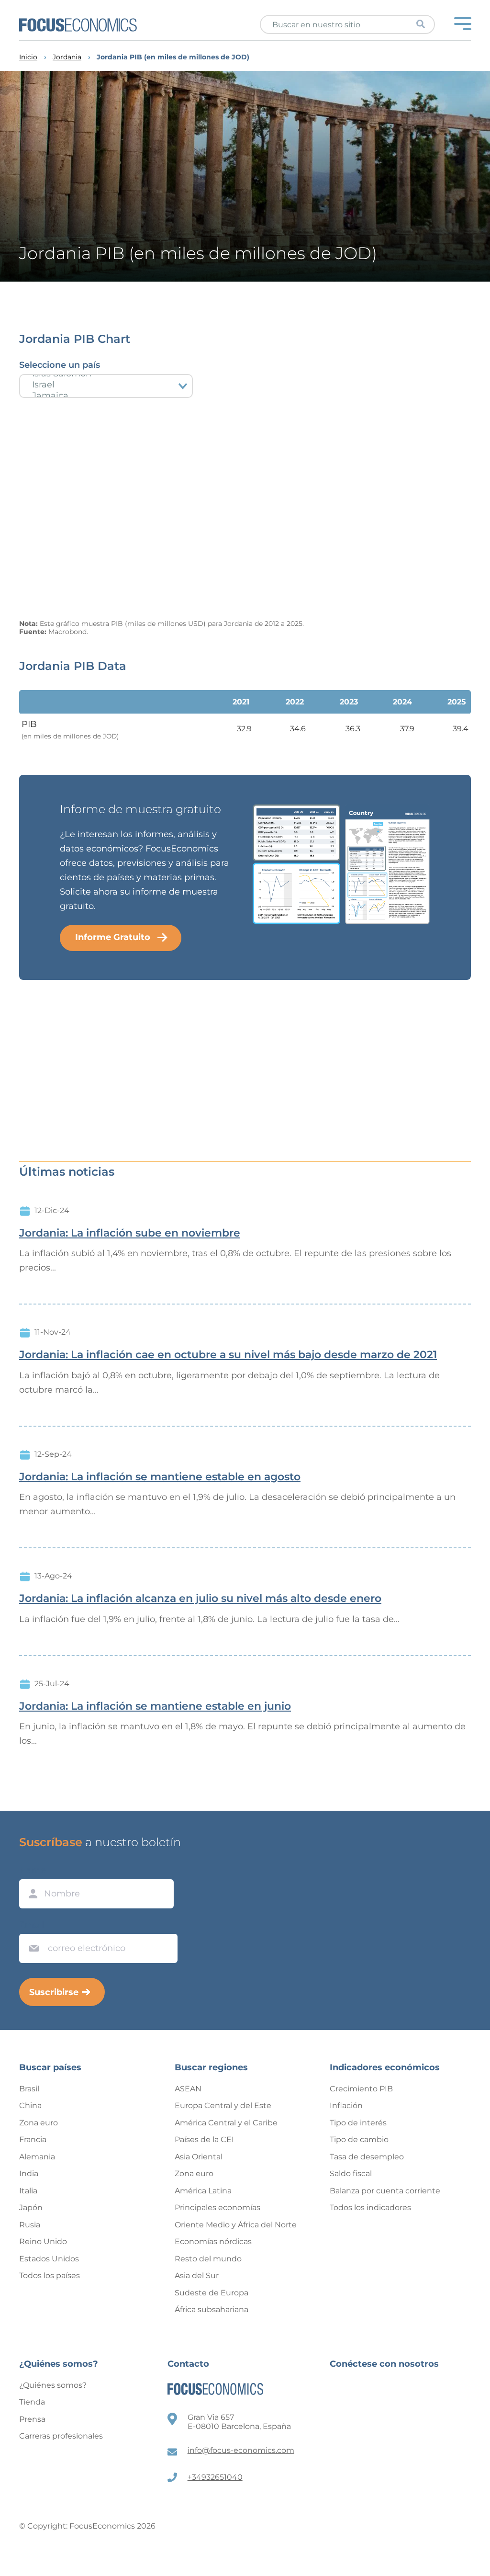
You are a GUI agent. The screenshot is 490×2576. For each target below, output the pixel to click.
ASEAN (188, 2089)
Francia (33, 2139)
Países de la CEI (204, 2139)
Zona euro (39, 2123)
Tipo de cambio (359, 2139)
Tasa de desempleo (367, 2157)
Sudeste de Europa (212, 2293)
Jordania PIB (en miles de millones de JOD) (173, 57)
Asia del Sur (197, 2275)
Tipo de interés (358, 2123)
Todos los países (50, 2275)
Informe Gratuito (113, 937)
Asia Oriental (199, 2157)
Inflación (346, 2105)
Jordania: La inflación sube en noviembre (130, 1233)
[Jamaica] (106, 396)
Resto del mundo (208, 2259)
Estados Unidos (49, 2259)
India (29, 2173)
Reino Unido (43, 2241)
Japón (31, 2207)
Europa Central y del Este (223, 2105)
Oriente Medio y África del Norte (236, 2225)
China (30, 2105)
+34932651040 (215, 2477)
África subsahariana (212, 2309)
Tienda (32, 2402)
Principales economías (217, 2207)
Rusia (30, 2225)
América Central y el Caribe (226, 2123)
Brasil (29, 2089)
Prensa (32, 2419)
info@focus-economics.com (241, 2450)
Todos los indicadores (370, 2207)
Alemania (37, 2157)
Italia (28, 2191)
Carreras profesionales (61, 2436)
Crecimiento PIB (361, 2089)
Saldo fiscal (351, 2173)
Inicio (28, 57)
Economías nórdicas (213, 2241)
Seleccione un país (60, 365)
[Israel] (106, 385)
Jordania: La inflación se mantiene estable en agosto (160, 1477)
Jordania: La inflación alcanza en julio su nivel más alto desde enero (200, 1599)
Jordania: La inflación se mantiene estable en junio (155, 1706)
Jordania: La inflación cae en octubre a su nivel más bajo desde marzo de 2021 (228, 1355)
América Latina (203, 2191)
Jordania (67, 57)
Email (32, 1925)
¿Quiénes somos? (53, 2385)
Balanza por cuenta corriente (385, 2191)
